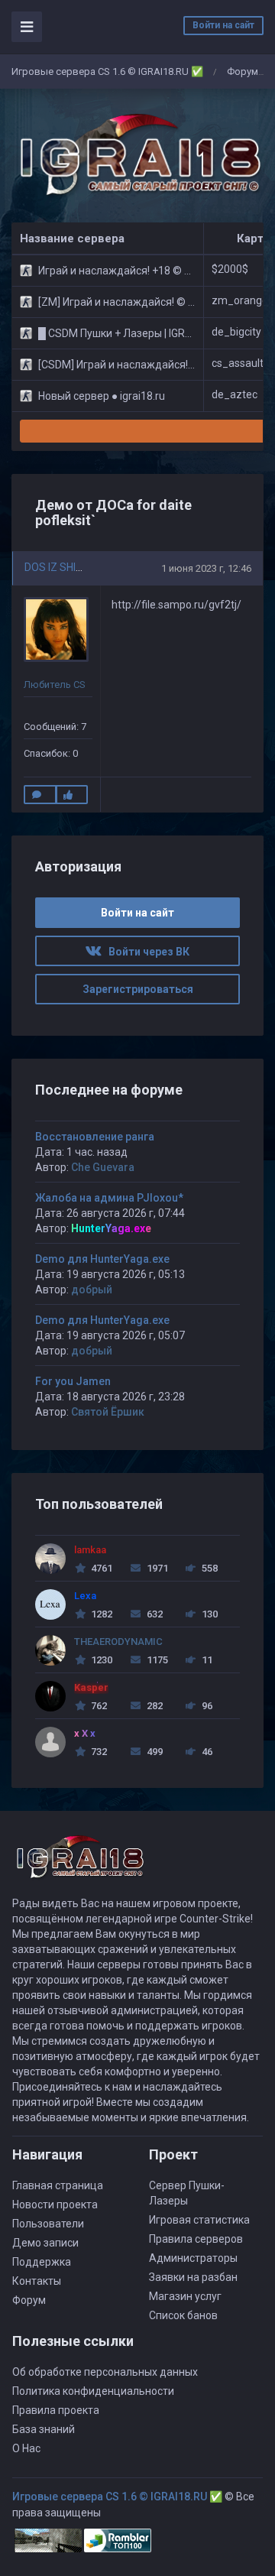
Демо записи (45, 2243)
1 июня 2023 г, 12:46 (206, 568)
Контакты (37, 2281)
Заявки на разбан (193, 2277)
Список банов (183, 2315)
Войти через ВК (146, 952)
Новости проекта (55, 2205)
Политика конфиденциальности (93, 2391)
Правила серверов (196, 2239)
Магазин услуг (185, 2296)
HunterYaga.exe (111, 1228)
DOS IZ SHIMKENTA (71, 567)
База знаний (44, 2429)
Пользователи (48, 2224)
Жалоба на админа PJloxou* (109, 1198)
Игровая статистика (199, 2220)
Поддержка (42, 2262)
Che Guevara (103, 1167)
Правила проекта (56, 2410)
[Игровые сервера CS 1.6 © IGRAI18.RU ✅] (137, 156)
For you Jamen (73, 1381)
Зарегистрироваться (138, 989)
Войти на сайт (223, 25)
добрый (92, 1290)
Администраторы (193, 2258)
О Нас (26, 2448)
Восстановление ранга (95, 1137)
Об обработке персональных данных (105, 2372)
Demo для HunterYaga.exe (102, 1259)
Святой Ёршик (108, 1412)
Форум (243, 71)
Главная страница (58, 2185)
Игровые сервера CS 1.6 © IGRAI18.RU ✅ (107, 71)
